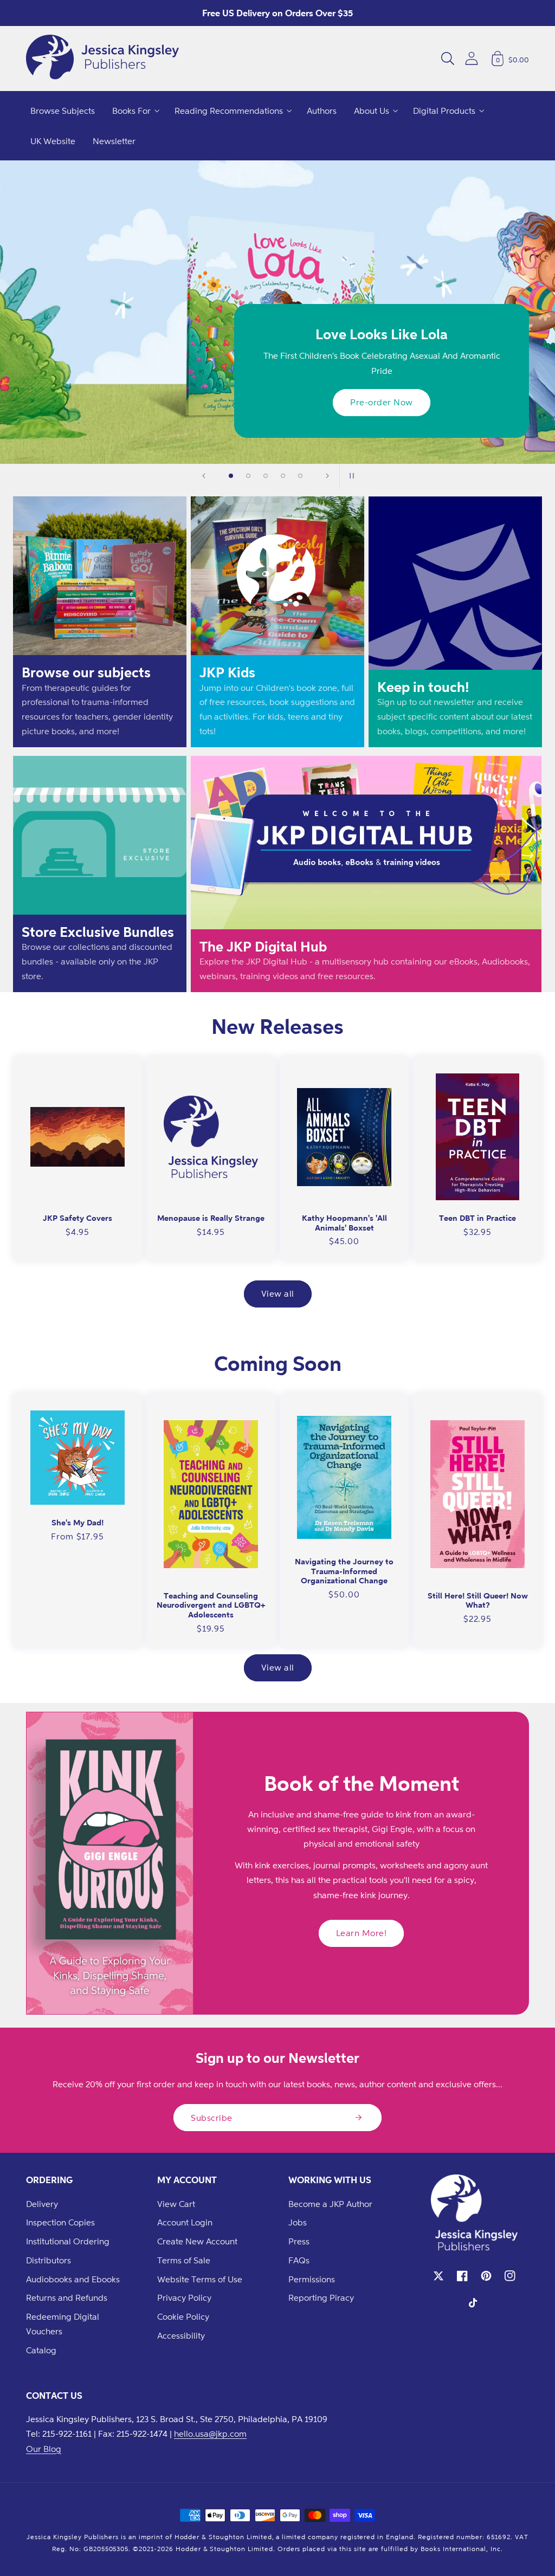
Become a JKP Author (330, 2204)
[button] (448, 59)
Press (299, 2241)
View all (278, 1293)
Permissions (312, 2279)
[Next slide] (327, 476)
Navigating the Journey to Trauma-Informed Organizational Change (344, 1571)
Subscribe (212, 2118)
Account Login (185, 2222)
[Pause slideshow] (351, 476)
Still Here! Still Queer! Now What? (478, 1600)
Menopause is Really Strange (211, 1218)
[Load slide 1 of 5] (231, 476)
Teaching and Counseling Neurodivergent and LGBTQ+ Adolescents (211, 1605)
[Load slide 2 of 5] (248, 476)
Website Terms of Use (200, 2279)
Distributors (49, 2260)
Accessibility (181, 2335)
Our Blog (44, 2449)
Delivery (42, 2204)
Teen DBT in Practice (477, 1218)
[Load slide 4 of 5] (283, 476)
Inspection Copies (60, 2222)
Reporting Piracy (321, 2297)
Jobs (298, 2222)
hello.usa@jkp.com (210, 2433)
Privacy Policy (184, 2297)
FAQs (299, 2260)
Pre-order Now (382, 402)
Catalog (41, 2350)
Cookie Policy (183, 2316)
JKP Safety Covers (78, 1218)
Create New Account (197, 2241)
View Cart (176, 2204)
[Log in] (472, 58)
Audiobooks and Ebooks (73, 2279)
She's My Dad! (78, 1522)
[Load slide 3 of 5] (266, 476)
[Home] (102, 59)
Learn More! (362, 1933)
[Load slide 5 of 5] (300, 476)
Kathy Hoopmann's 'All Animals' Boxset (344, 1223)
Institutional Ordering (68, 2241)
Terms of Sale (184, 2260)
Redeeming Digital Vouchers (63, 2324)
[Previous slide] (204, 476)
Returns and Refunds (67, 2297)
